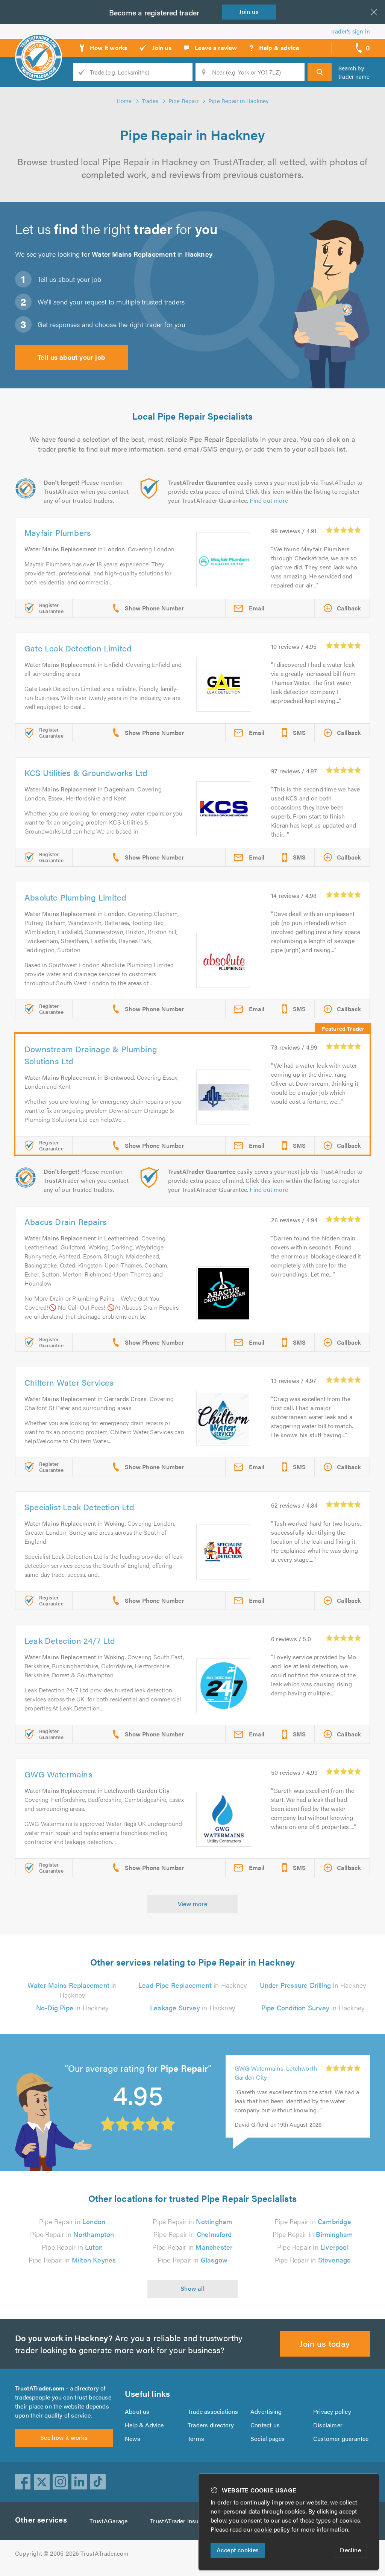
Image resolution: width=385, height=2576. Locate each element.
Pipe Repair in (72, 2221)
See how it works (64, 2437)
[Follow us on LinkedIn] (79, 2482)
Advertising (266, 2411)
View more (193, 1904)
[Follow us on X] (42, 2482)
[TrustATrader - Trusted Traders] (39, 45)
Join (249, 11)
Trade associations (213, 2411)
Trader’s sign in (350, 31)
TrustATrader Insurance (182, 2521)
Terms (196, 2438)
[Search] (320, 72)
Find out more (269, 500)
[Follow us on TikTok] (98, 2482)
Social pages (268, 2438)
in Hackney (72, 1990)
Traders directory (211, 2425)
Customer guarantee (341, 2438)
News (133, 2438)
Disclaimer (328, 2425)
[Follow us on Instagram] (61, 2482)
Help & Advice (144, 2425)
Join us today (325, 2343)
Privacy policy (332, 2411)
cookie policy (272, 2529)
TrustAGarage (108, 2521)
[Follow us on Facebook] (23, 2482)
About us (137, 2411)
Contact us (265, 2425)
